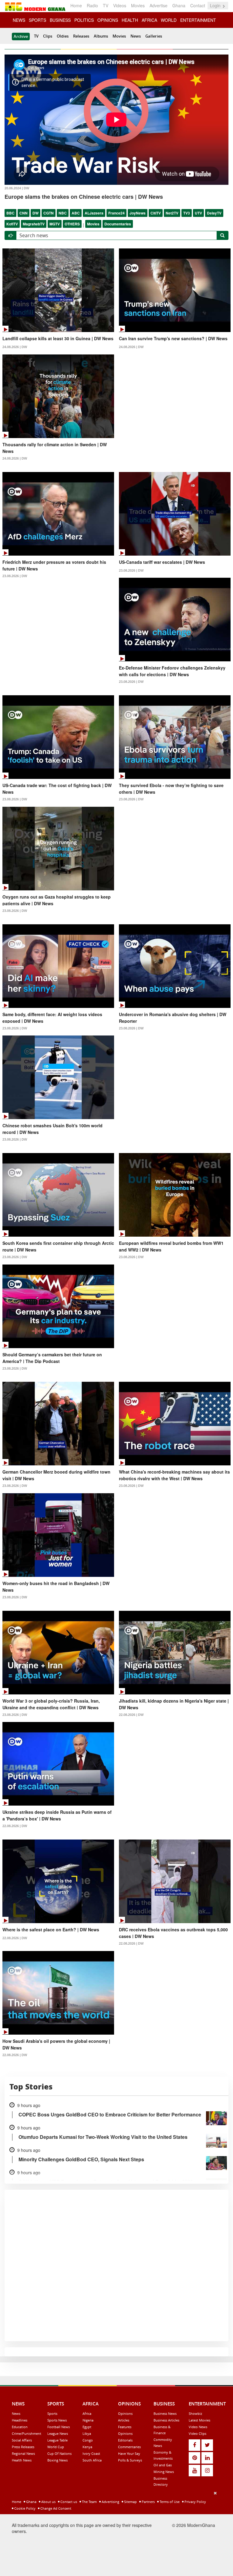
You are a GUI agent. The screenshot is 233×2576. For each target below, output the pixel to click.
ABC (76, 213)
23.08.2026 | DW (15, 576)
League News (58, 2433)
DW (35, 213)
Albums (101, 36)
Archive (21, 36)
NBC (63, 213)
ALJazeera (94, 213)
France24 (116, 213)
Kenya (87, 2447)
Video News (198, 2427)
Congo (88, 2440)
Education (20, 2427)
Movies (138, 5)
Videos (120, 5)
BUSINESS (60, 20)
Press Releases (23, 2447)
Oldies (63, 36)
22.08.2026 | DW (131, 1715)
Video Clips (198, 2433)
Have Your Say (129, 2453)
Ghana (179, 5)
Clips (48, 36)
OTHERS (72, 224)
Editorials (125, 2440)
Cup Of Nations (59, 2453)
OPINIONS (108, 20)
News (136, 36)
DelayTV (214, 213)
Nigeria (88, 2420)
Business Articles (166, 2420)
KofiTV (12, 224)
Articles (124, 2420)
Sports (52, 2413)
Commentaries (129, 2447)
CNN (24, 213)
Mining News (164, 2472)
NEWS (19, 20)
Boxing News (57, 2460)
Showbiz (195, 2413)
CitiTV (156, 213)
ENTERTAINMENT (198, 20)
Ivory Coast (91, 2453)
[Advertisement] (114, 2532)
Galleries (154, 36)
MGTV (55, 224)
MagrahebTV (34, 224)
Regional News (23, 2453)
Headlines (20, 2420)
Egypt (87, 2427)
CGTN (49, 213)
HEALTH (130, 20)
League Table (57, 2440)
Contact (198, 5)
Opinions (125, 2413)
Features (125, 2427)
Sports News (57, 2420)
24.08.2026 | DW (15, 347)
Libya (87, 2433)
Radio (92, 5)
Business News (165, 2413)
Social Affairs (22, 2440)
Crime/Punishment (27, 2433)
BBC (10, 213)
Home (76, 5)
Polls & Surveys (130, 2460)
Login (216, 5)
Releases (81, 36)
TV (106, 5)
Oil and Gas (163, 2465)
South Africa (92, 2460)
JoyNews (138, 213)
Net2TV (172, 213)
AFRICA (149, 20)
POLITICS (84, 20)
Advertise (159, 5)
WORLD (169, 20)
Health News (22, 2460)
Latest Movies (199, 2420)
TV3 (187, 213)
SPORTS (37, 20)
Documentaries (118, 224)
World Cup (56, 2447)
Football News (59, 2427)
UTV (198, 213)
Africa (87, 2413)
